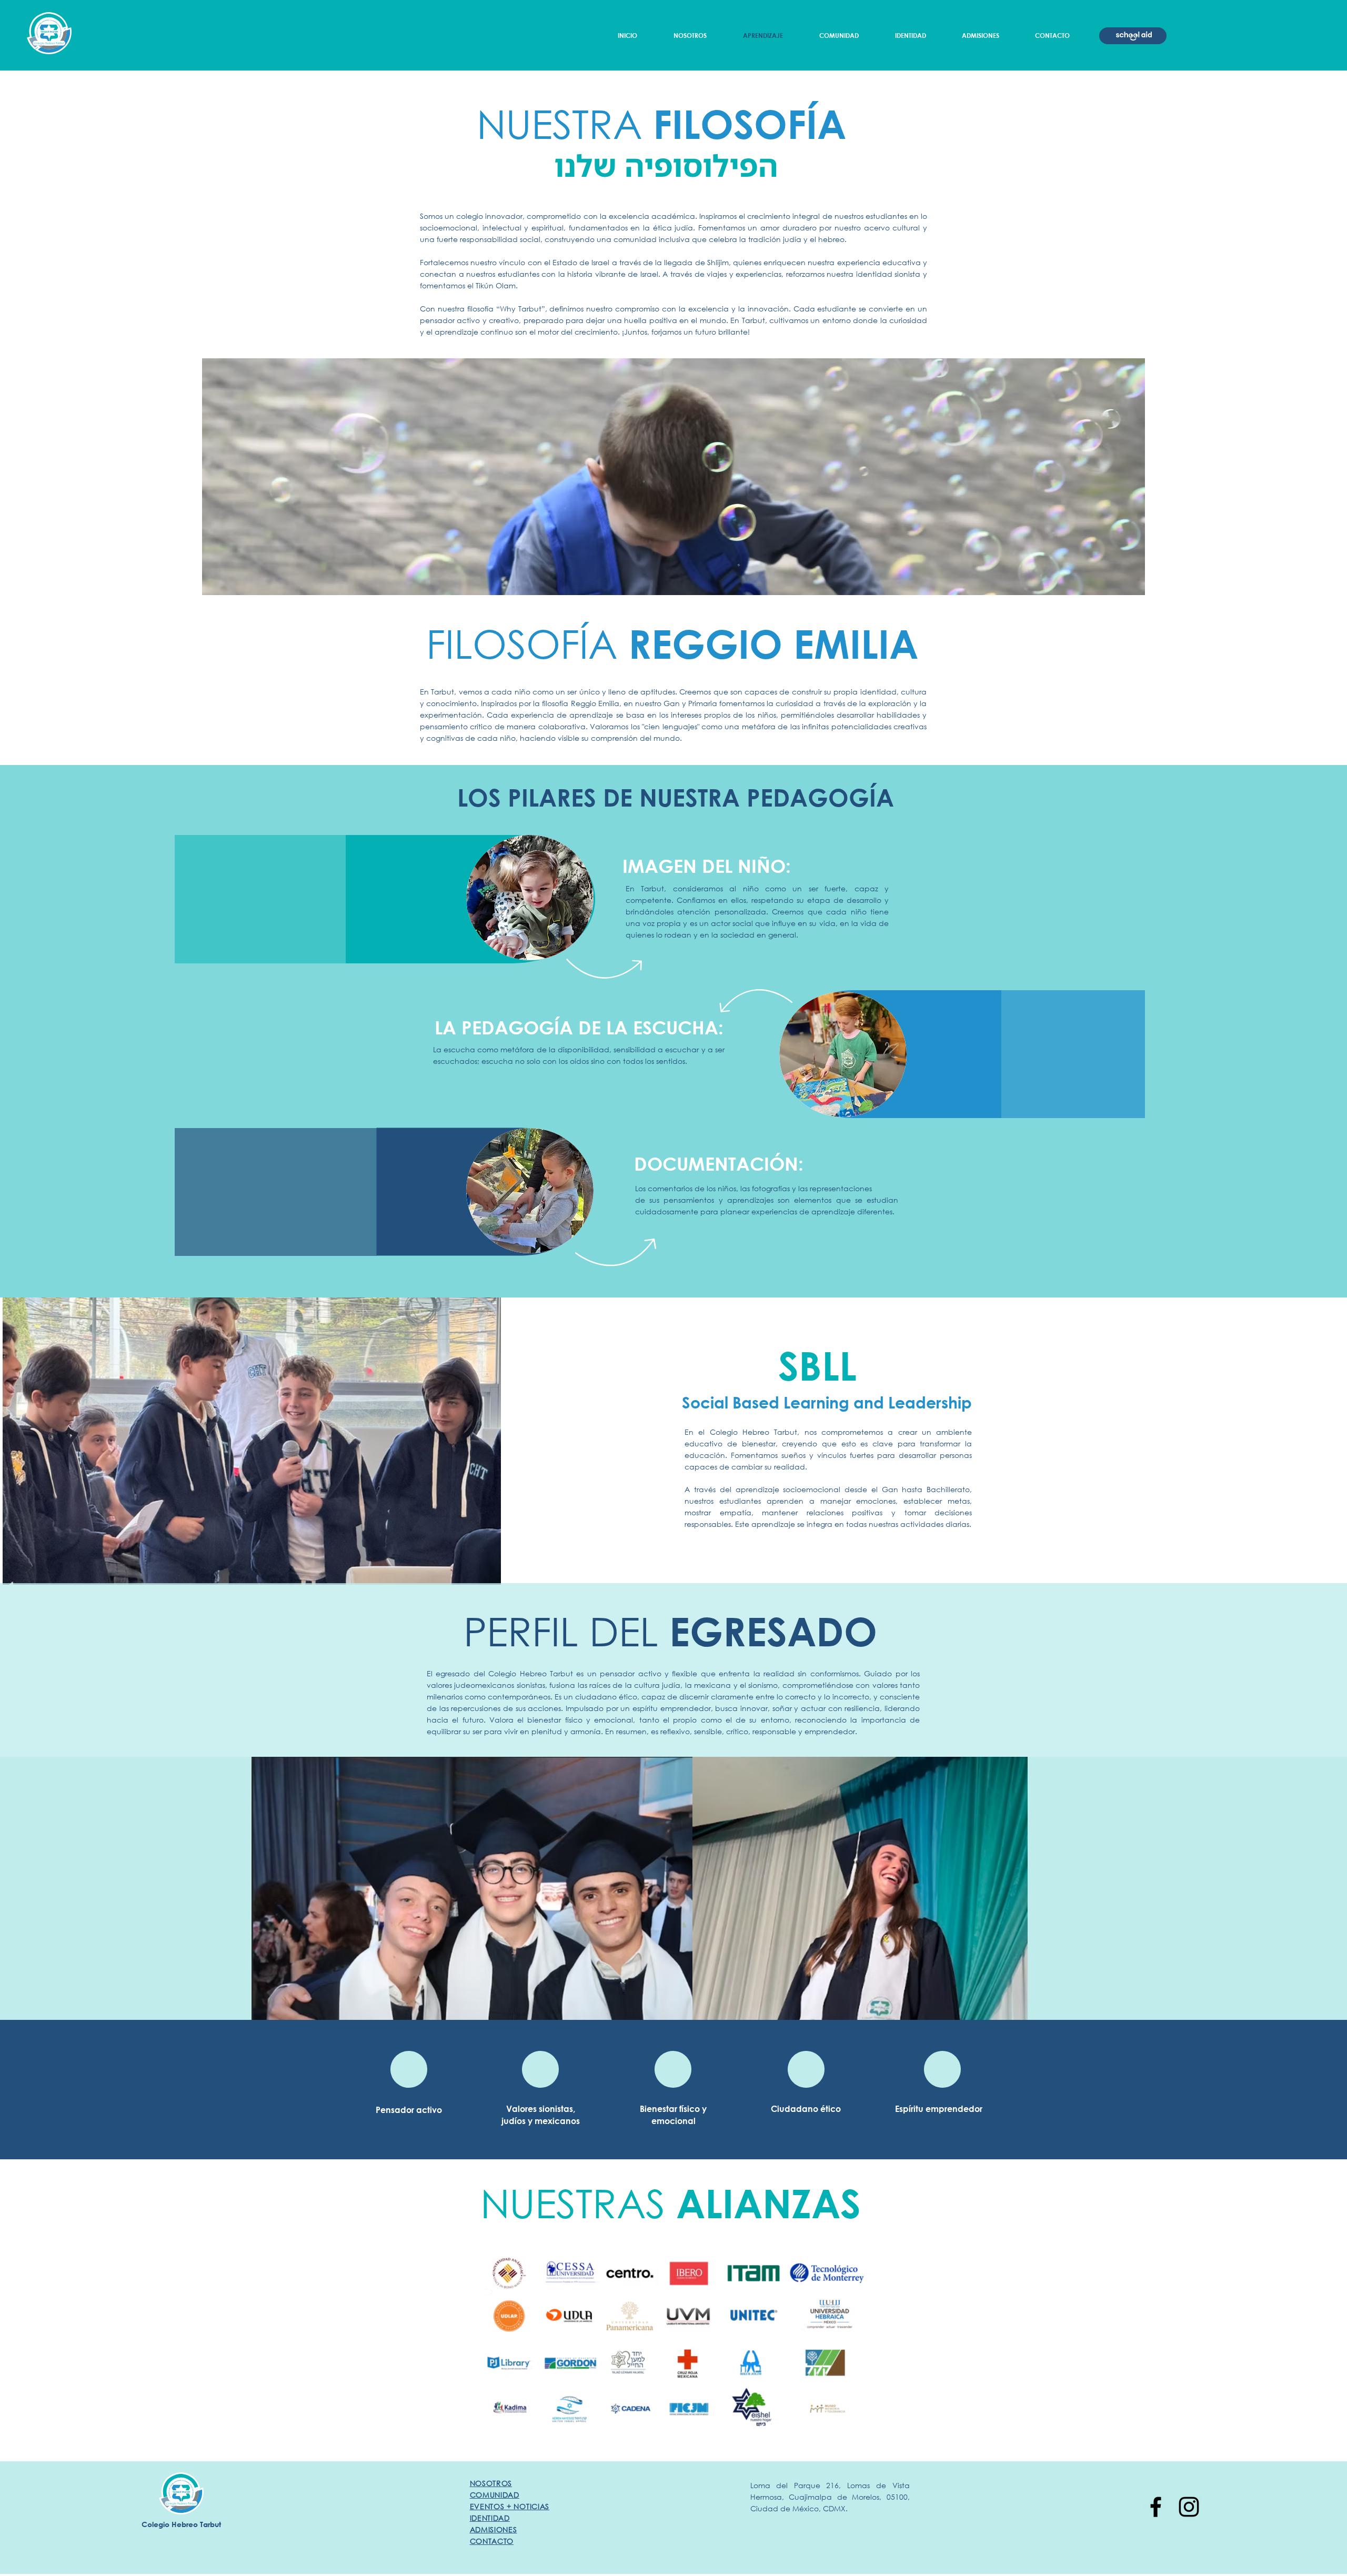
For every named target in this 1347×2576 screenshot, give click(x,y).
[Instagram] (1189, 2507)
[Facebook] (1156, 2507)
